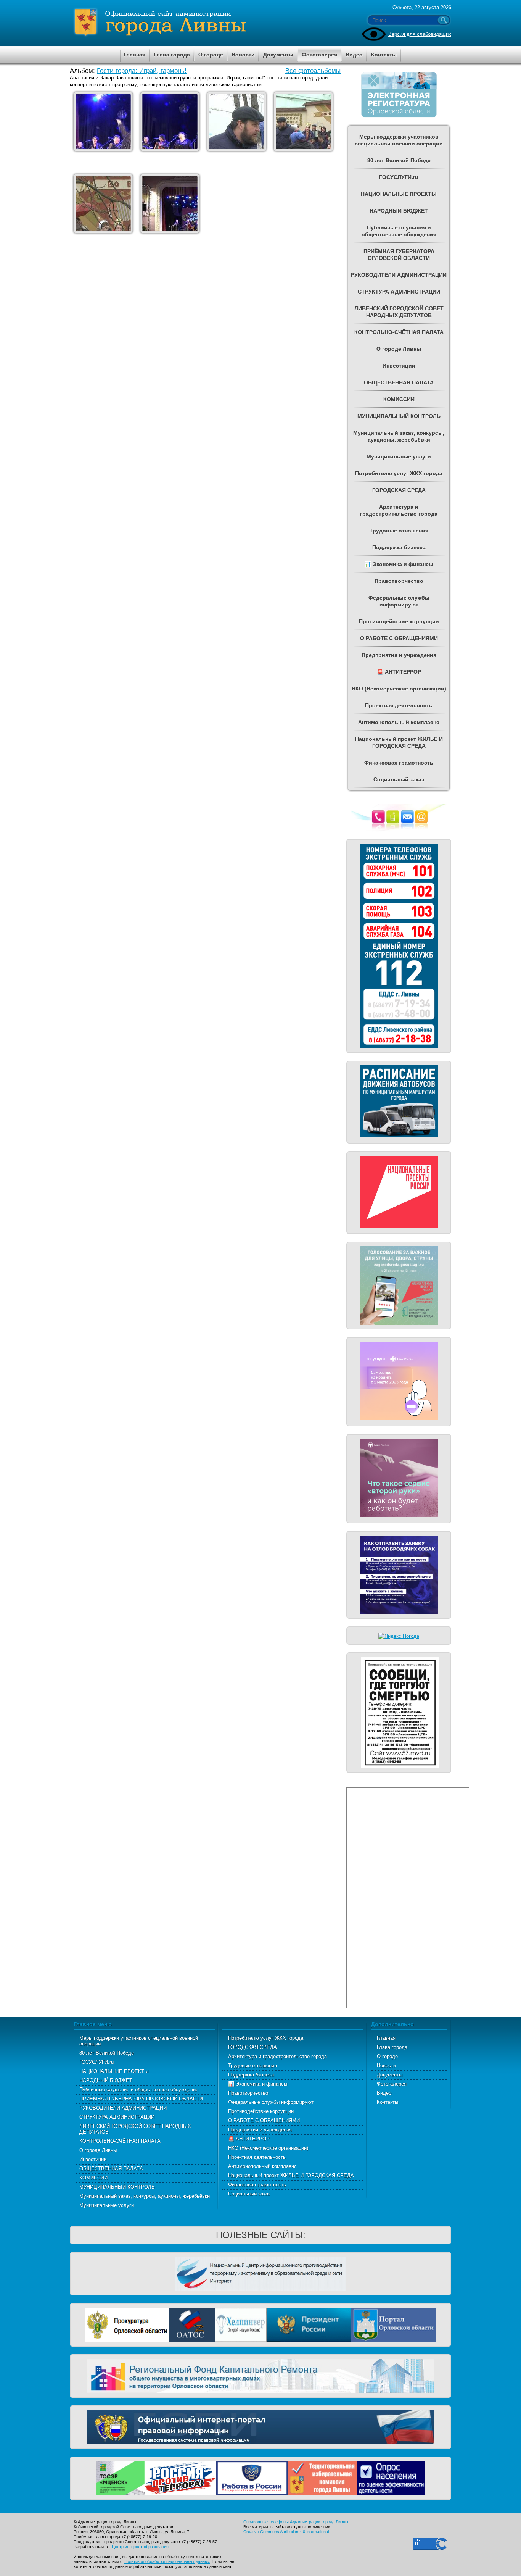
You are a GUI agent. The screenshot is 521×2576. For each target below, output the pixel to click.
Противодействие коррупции (261, 2111)
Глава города (392, 2047)
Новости (386, 2065)
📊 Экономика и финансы (258, 2084)
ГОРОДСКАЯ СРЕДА (252, 2047)
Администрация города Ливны (203, 23)
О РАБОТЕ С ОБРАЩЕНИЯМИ (264, 2120)
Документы (390, 2075)
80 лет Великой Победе (107, 2053)
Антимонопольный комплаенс (262, 2166)
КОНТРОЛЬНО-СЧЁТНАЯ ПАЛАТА (120, 2141)
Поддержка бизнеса (251, 2075)
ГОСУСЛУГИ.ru (96, 2062)
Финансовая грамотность (257, 2185)
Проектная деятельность (257, 2157)
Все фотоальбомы (313, 71)
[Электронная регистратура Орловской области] (399, 116)
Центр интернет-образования (140, 2547)
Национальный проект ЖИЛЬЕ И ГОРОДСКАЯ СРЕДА (291, 2175)
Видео (384, 2093)
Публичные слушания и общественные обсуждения (139, 2090)
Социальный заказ (249, 2194)
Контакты (388, 2102)
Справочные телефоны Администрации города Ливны (296, 2522)
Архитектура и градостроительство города (277, 2056)
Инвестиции (93, 2159)
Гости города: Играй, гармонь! (142, 71)
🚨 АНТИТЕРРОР (249, 2139)
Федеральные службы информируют (271, 2102)
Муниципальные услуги (107, 2205)
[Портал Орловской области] (394, 2324)
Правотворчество (248, 2093)
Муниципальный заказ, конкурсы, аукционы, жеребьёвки (145, 2196)
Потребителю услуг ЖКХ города (266, 2038)
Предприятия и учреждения (260, 2130)
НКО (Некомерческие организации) (268, 2148)
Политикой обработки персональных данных (167, 2561)
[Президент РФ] (309, 2324)
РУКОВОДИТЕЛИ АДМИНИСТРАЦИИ (123, 2108)
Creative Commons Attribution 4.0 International (286, 2532)
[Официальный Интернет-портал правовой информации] (260, 2426)
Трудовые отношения (252, 2065)
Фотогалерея (392, 2084)
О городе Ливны (98, 2150)
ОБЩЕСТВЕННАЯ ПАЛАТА (111, 2169)
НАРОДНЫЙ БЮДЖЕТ (106, 2080)
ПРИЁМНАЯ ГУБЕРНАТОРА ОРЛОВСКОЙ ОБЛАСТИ (141, 2099)
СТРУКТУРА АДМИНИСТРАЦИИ (117, 2117)
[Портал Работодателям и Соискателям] (252, 2477)
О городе (387, 2056)
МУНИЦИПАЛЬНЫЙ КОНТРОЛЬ (117, 2187)
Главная (386, 2038)
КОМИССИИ (93, 2178)
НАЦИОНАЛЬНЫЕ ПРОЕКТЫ (114, 2071)
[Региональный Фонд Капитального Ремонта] (260, 2375)
